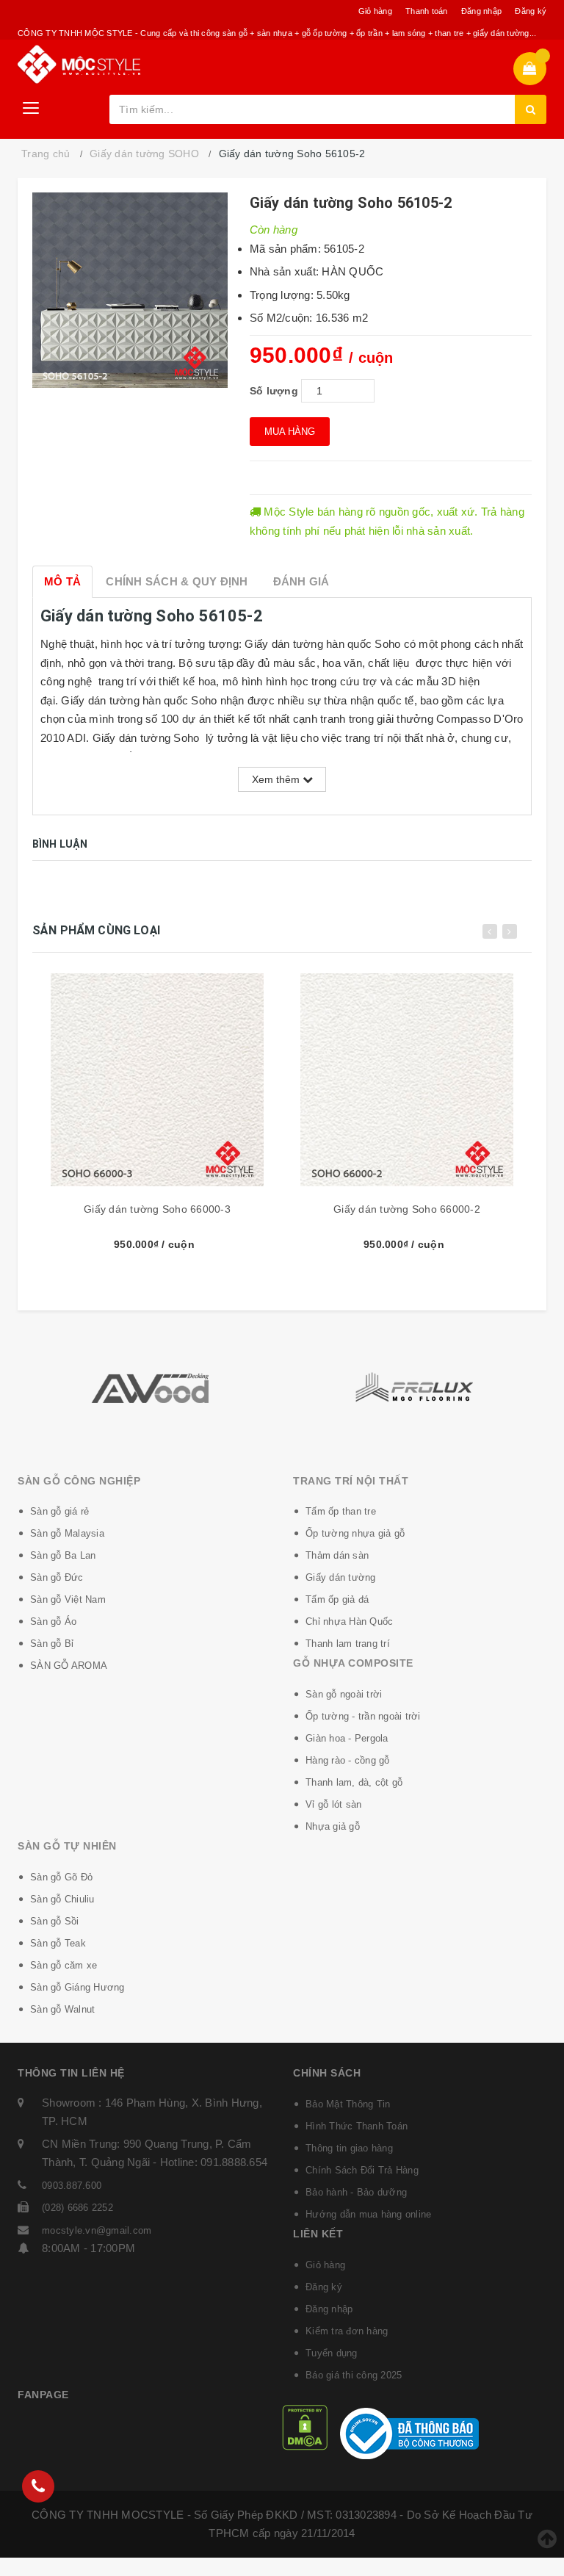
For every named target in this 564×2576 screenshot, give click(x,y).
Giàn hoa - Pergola (347, 1738)
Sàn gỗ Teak (58, 1943)
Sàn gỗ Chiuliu (62, 1899)
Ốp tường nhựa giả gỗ (355, 1533)
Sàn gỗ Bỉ (52, 1644)
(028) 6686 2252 (77, 2208)
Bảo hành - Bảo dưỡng (356, 2192)
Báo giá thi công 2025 (354, 2375)
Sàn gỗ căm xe (64, 1965)
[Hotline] (38, 2486)
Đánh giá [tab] (301, 581)
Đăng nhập (481, 11)
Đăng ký (531, 11)
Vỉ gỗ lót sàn (333, 1804)
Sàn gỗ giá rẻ (59, 1511)
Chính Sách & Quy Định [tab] (177, 581)
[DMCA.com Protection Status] (305, 2427)
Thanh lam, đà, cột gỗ (354, 1782)
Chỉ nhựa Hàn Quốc (349, 1621)
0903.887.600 (72, 2186)
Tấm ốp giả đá (337, 1599)
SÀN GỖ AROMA (69, 1666)
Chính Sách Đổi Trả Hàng (362, 2170)
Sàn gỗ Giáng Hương (77, 1987)
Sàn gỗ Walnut (62, 2009)
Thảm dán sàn (337, 1555)
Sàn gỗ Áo (53, 1621)
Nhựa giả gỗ (333, 1826)
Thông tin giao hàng (349, 2148)
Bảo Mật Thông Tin (348, 2104)
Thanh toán (427, 11)
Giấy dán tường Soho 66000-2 (407, 1209)
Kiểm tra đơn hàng (347, 2331)
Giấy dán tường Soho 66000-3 (157, 1209)
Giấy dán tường (341, 1577)
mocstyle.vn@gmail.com (97, 2230)
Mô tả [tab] (62, 581)
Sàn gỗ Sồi (55, 1921)
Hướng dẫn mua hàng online (368, 2214)
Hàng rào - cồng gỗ (348, 1760)
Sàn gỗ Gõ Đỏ (61, 1877)
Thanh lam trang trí (348, 1644)
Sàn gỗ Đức (57, 1577)
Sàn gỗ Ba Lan (63, 1555)
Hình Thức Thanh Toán (357, 2126)
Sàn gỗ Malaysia (67, 1533)
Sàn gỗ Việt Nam (68, 1599)
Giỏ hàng (375, 11)
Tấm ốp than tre (341, 1511)
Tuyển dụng (332, 2353)
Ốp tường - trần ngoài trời (363, 1716)
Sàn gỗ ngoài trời (344, 1694)
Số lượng (274, 391)
